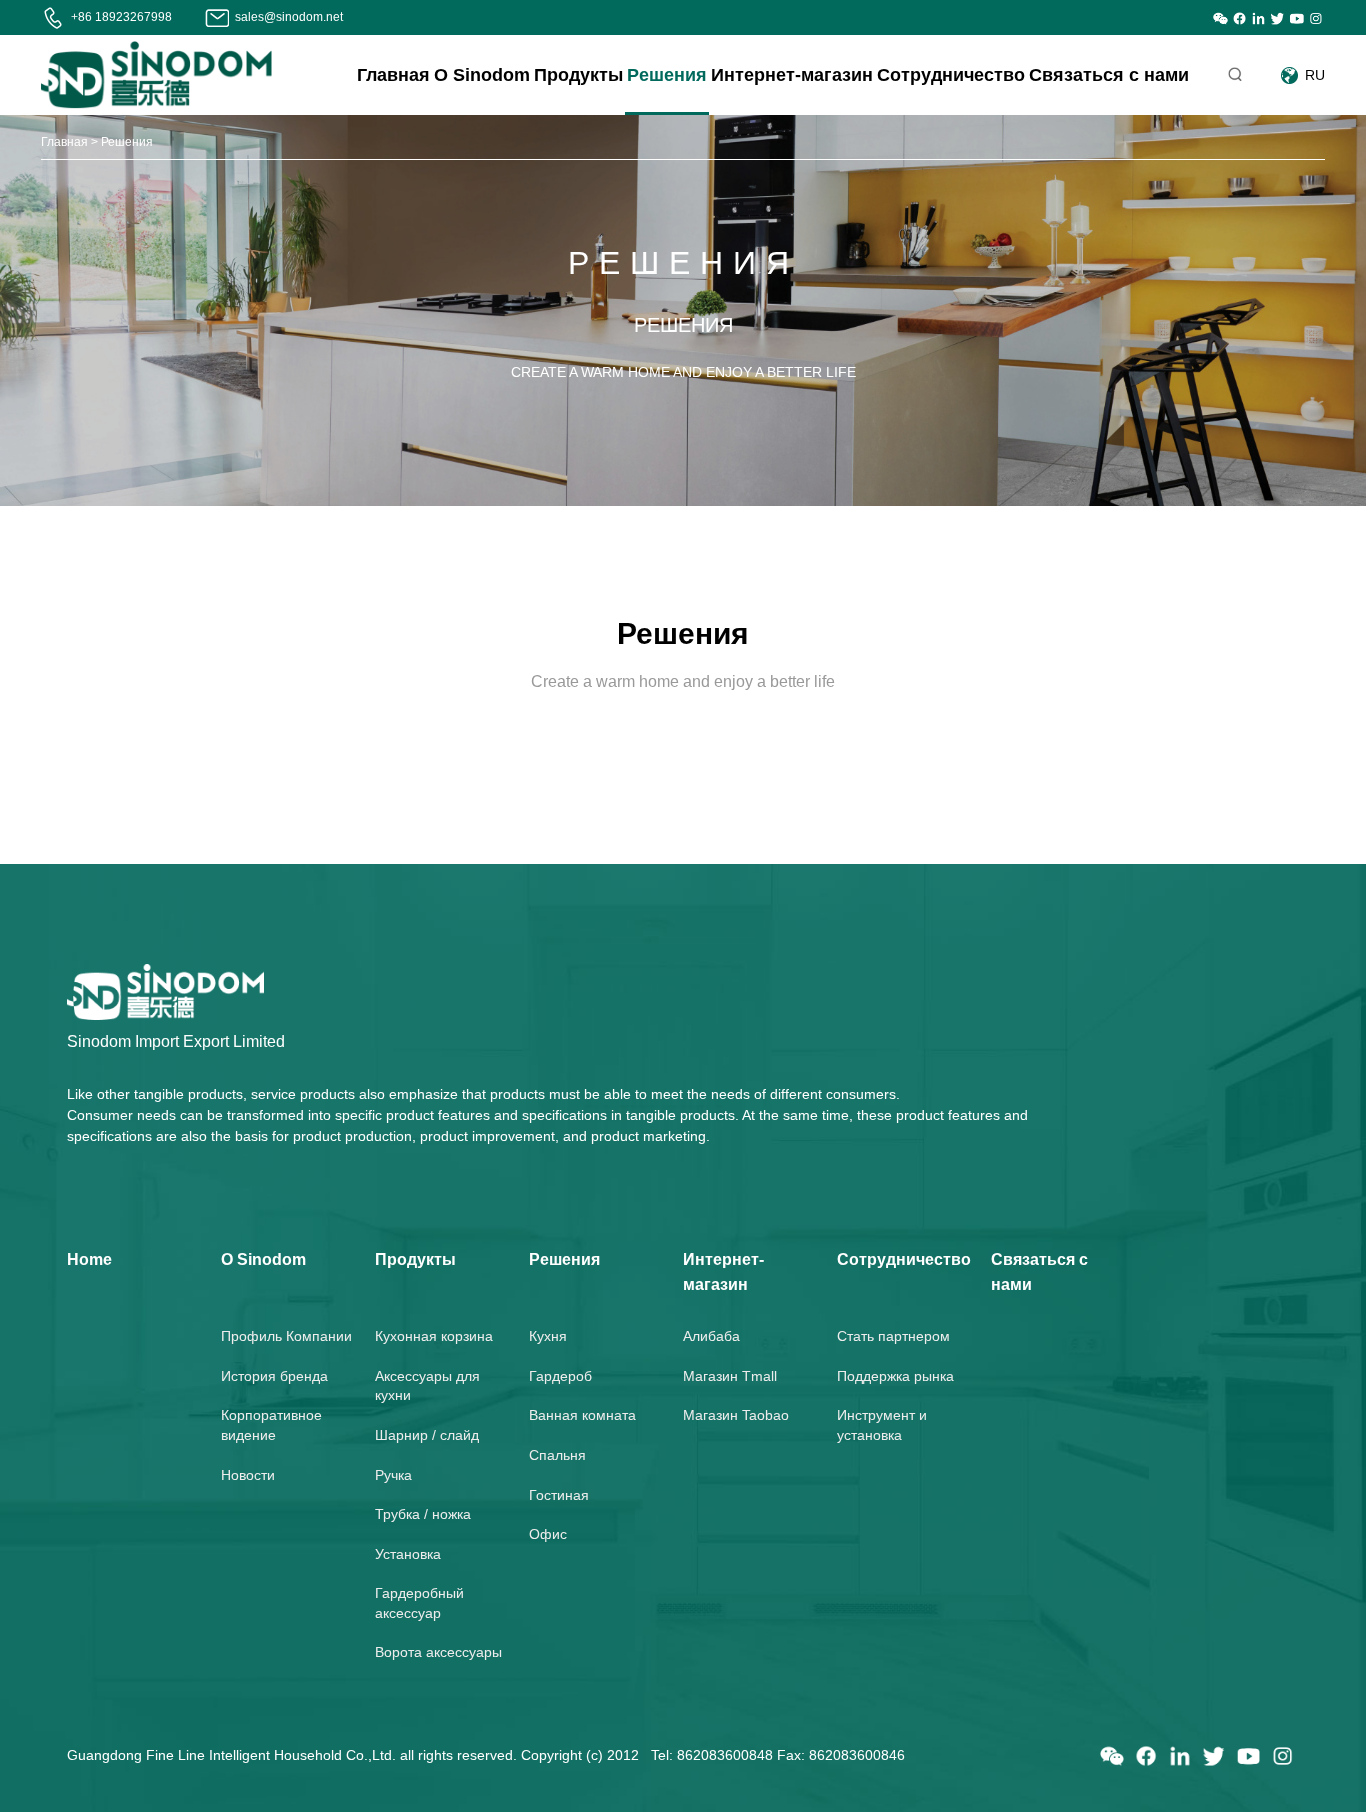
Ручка (393, 1475)
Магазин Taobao (736, 1415)
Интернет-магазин (792, 75)
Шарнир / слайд (427, 1435)
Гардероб (560, 1376)
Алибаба (711, 1336)
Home (89, 1259)
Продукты (578, 75)
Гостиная (559, 1495)
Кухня (548, 1336)
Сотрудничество (951, 75)
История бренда (274, 1376)
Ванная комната (582, 1415)
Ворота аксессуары (438, 1652)
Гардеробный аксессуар (419, 1603)
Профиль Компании (286, 1336)
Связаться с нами (1109, 75)
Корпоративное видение (271, 1425)
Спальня (557, 1455)
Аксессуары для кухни (427, 1386)
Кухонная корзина (434, 1336)
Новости (248, 1475)
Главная (393, 75)
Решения (667, 75)
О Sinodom (482, 75)
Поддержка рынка (895, 1376)
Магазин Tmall (730, 1376)
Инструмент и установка (882, 1425)
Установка (408, 1554)
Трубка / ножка (423, 1514)
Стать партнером (893, 1336)
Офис (548, 1534)
